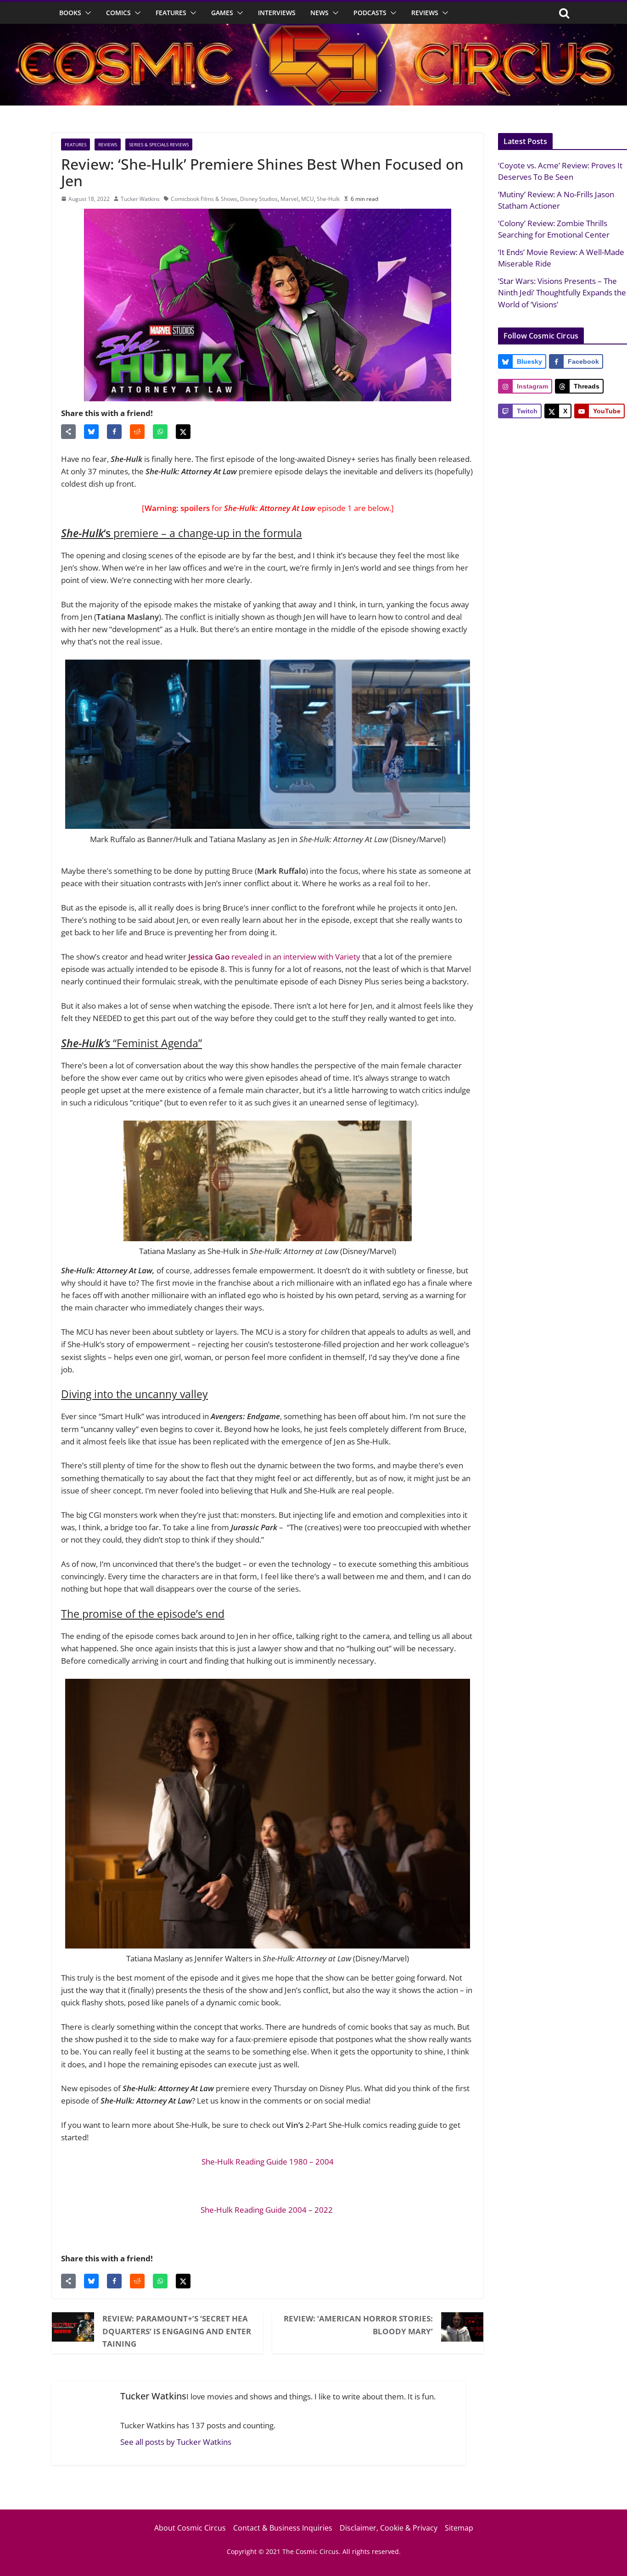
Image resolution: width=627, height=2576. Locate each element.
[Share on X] (183, 432)
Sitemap (459, 2528)
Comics (118, 13)
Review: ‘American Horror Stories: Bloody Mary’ (358, 2325)
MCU (308, 199)
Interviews (277, 13)
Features (171, 13)
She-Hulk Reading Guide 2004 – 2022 (268, 2210)
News (319, 13)
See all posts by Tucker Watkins (176, 2442)
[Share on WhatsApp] (160, 432)
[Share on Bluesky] (91, 432)
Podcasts (370, 13)
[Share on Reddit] (137, 432)
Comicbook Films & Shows (204, 199)
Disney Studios (259, 199)
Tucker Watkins (140, 199)
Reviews (425, 13)
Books (70, 13)
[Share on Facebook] (114, 432)
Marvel (289, 199)
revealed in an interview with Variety (274, 957)
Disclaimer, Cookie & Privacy (389, 2528)
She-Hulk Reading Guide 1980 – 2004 (268, 2162)
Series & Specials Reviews (159, 144)
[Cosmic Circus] (313, 30)
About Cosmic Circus (190, 2528)
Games (222, 13)
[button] (86, 13)
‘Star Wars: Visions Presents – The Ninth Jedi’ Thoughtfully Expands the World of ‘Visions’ (562, 293)
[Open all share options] (68, 432)
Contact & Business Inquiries (283, 2528)
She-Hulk (328, 199)
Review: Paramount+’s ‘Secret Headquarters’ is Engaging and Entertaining (177, 2331)
